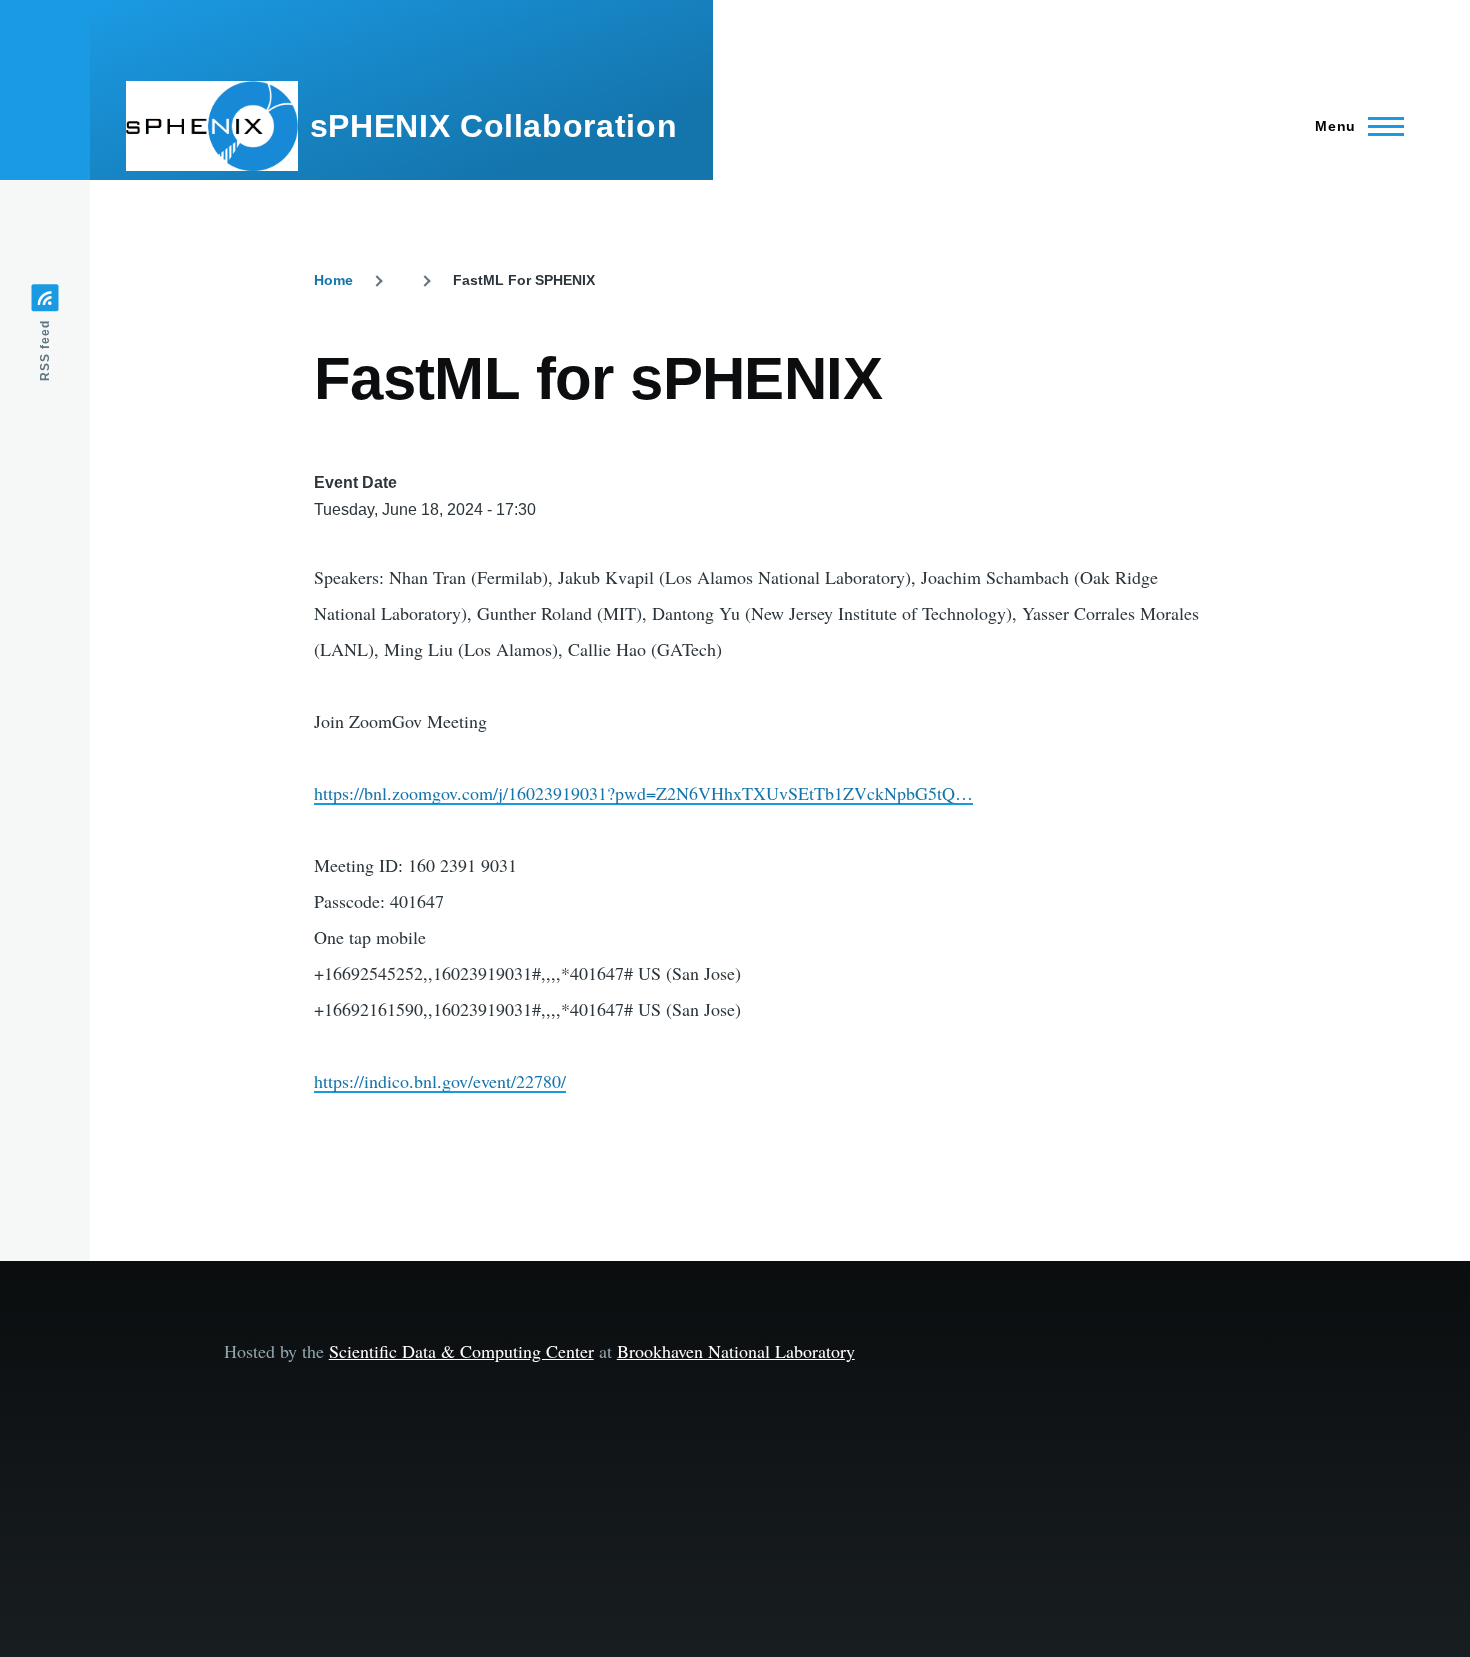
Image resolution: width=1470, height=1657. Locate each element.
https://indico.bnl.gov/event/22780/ (440, 1081)
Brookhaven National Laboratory (736, 1351)
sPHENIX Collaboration (493, 126)
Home (333, 280)
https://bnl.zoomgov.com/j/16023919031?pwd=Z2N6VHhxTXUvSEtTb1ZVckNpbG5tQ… (643, 793)
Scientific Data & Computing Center (461, 1351)
